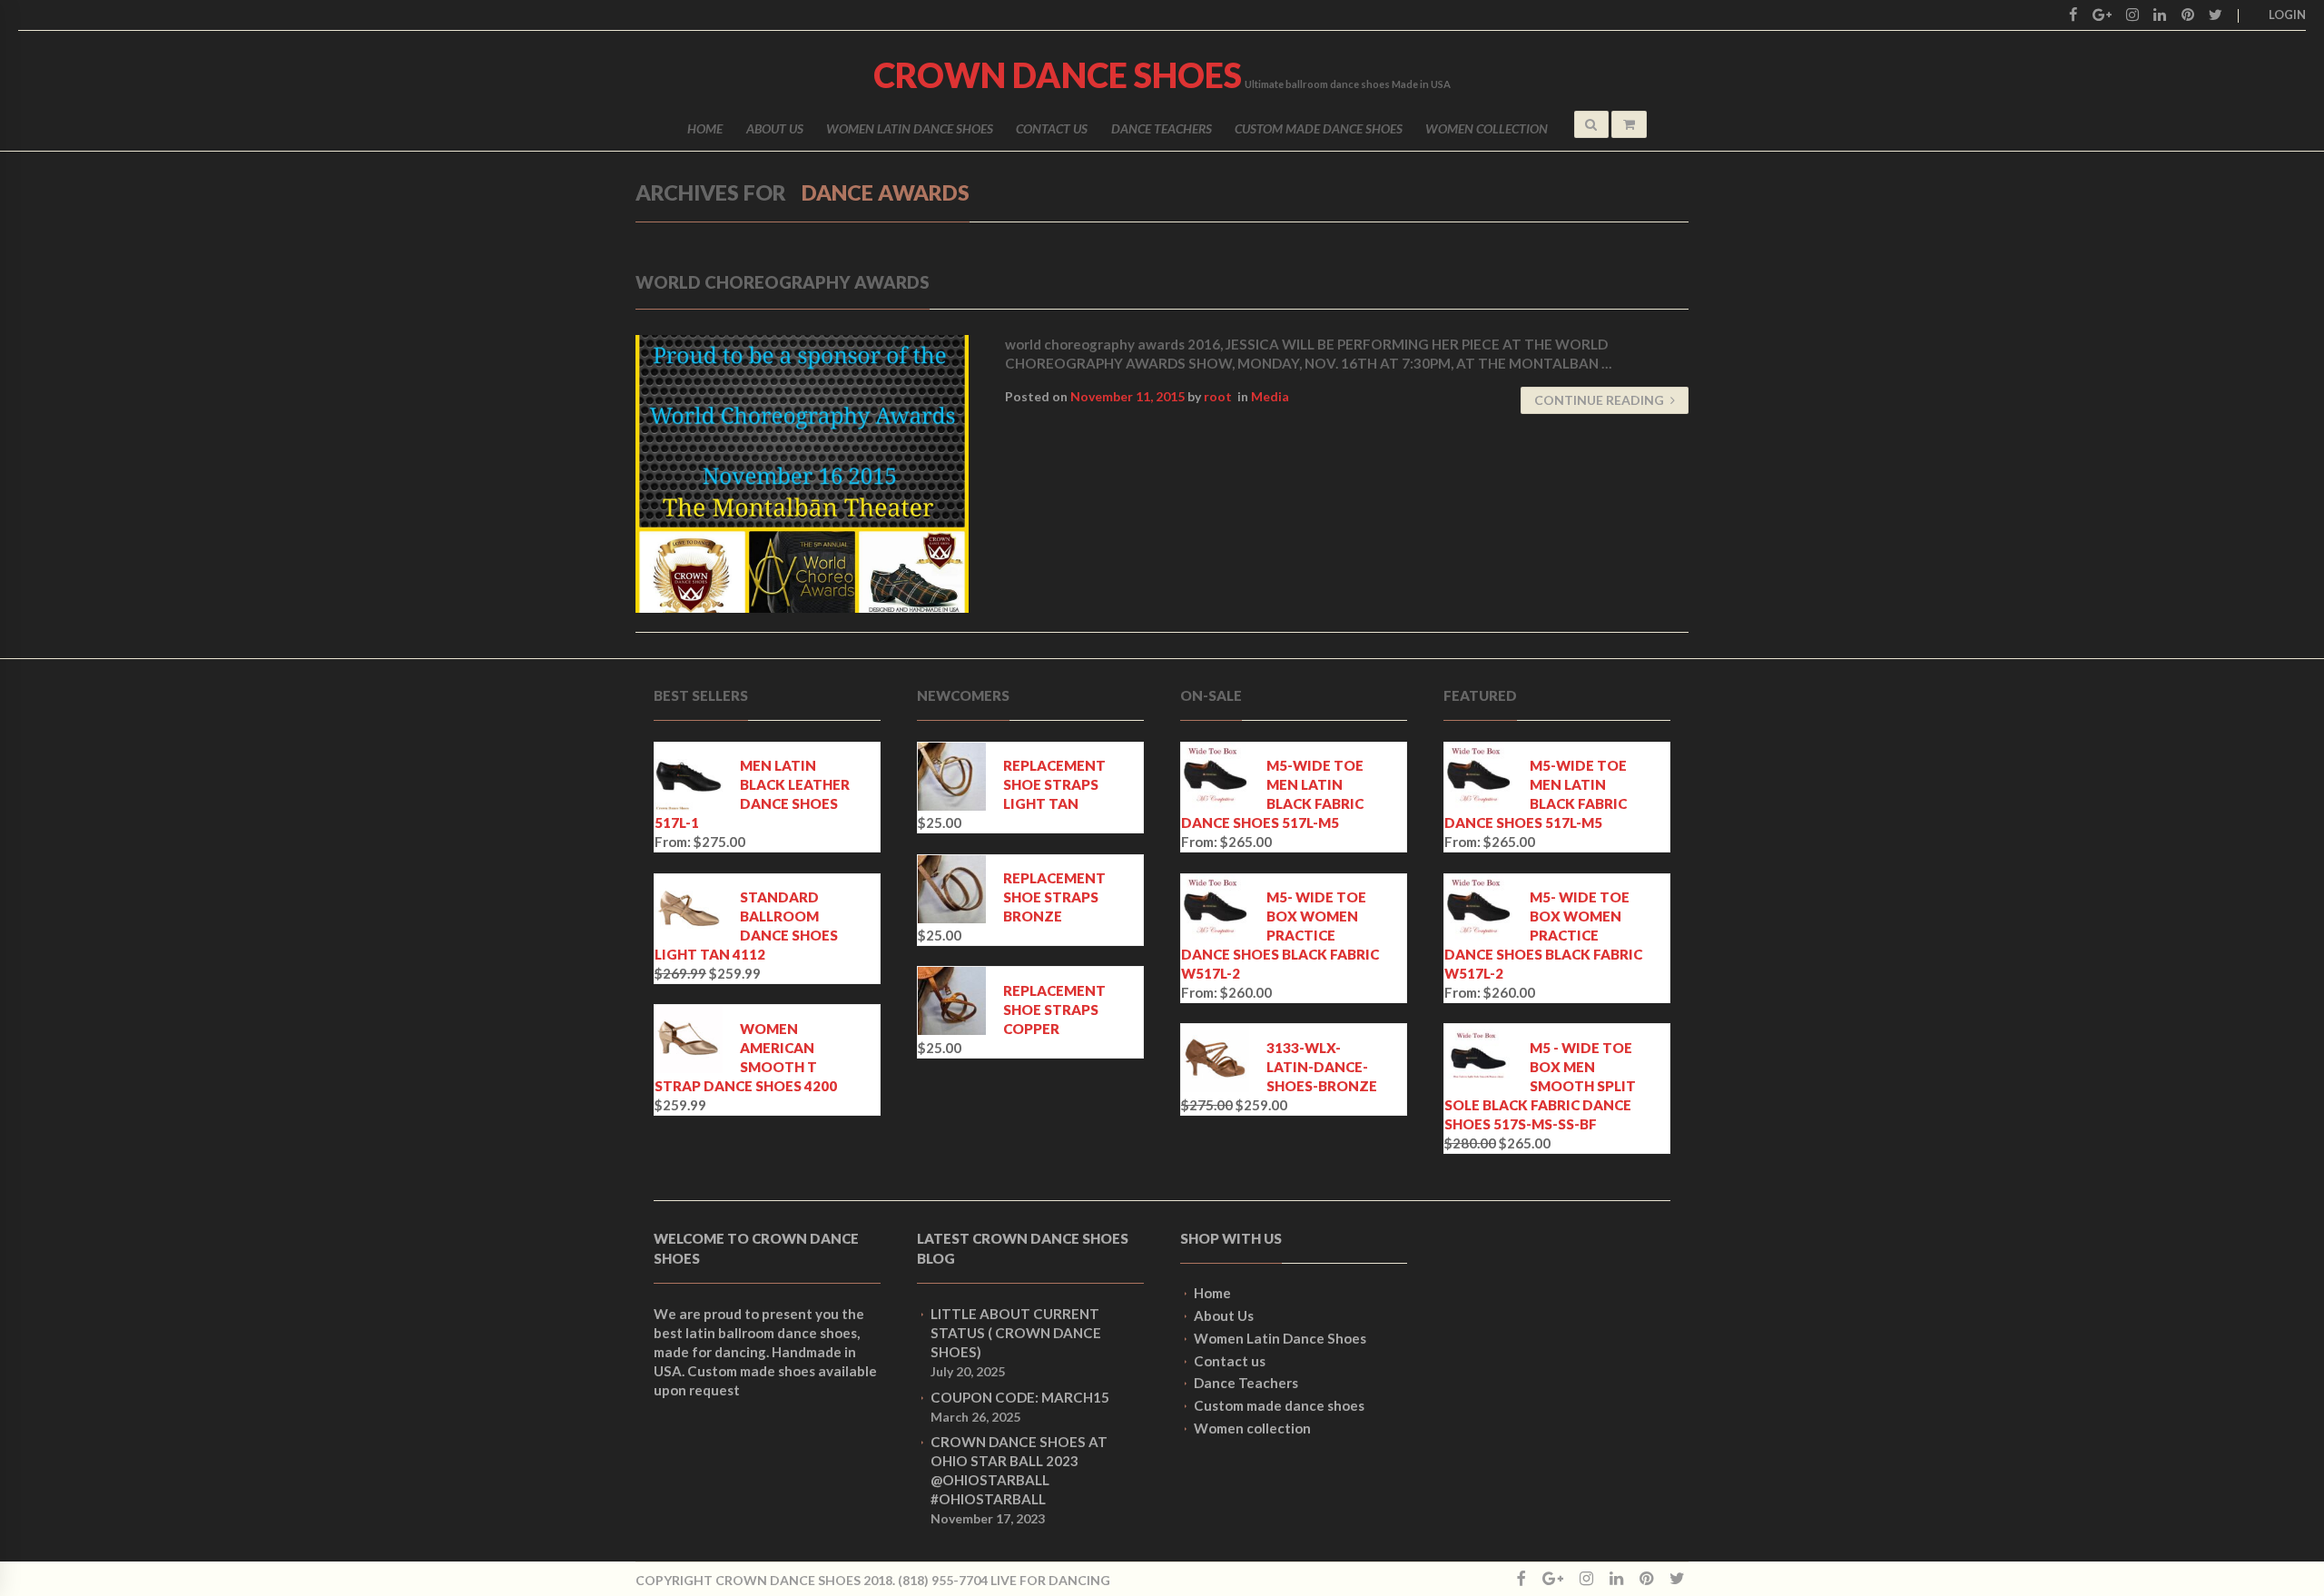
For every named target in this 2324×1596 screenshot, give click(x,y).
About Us (775, 128)
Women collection (1487, 128)
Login (2287, 15)
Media (1270, 396)
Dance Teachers (1162, 128)
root (1218, 396)
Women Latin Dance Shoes (910, 128)
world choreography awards (783, 282)
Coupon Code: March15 (1020, 1397)
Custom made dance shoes (1319, 128)
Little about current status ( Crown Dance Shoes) (1016, 1333)
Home (705, 128)
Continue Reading (1599, 400)
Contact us (1052, 128)
